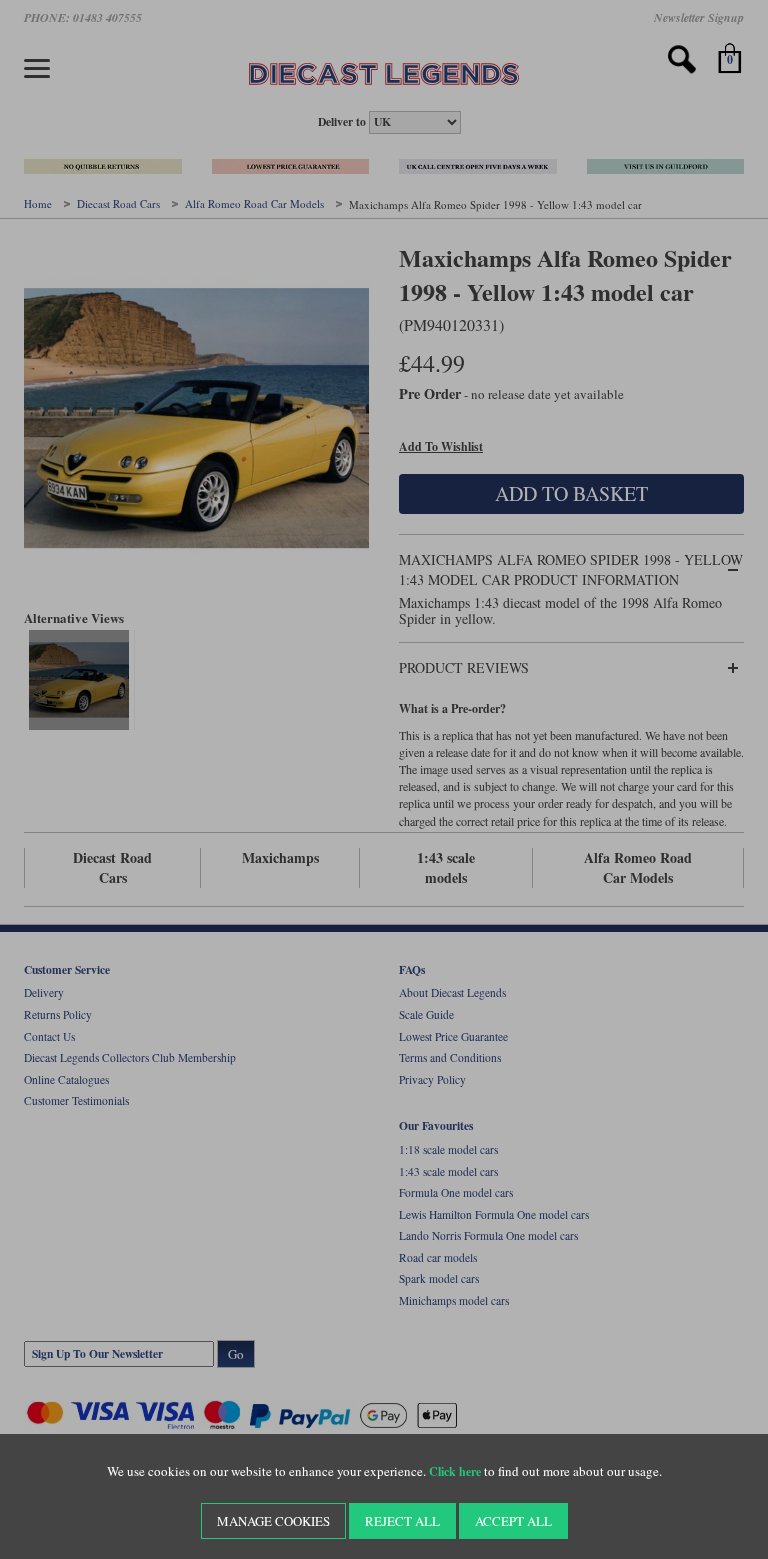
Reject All (402, 1521)
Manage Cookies (273, 1521)
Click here (455, 1471)
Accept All (513, 1521)
